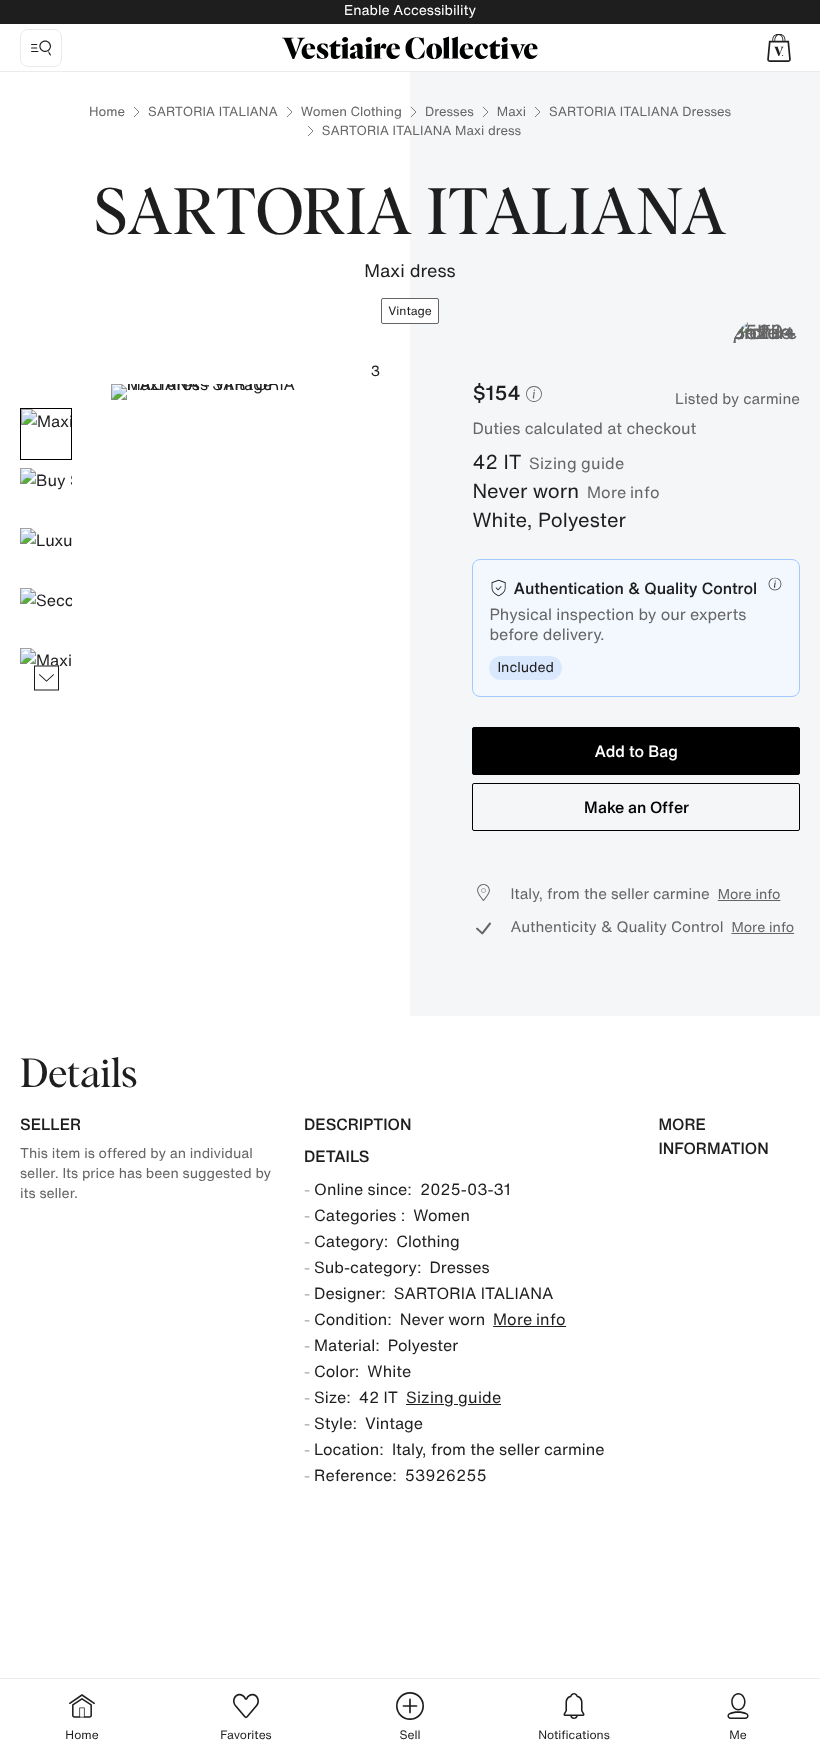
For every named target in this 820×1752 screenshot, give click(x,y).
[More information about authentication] (775, 584)
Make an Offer (636, 807)
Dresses (449, 111)
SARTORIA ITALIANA (213, 111)
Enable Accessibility (410, 10)
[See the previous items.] (46, 408)
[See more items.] (46, 678)
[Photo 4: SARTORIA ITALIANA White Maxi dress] (46, 614)
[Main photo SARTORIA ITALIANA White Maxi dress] (46, 434)
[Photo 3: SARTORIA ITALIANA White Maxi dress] (46, 554)
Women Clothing (351, 111)
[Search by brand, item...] (41, 48)
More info (623, 492)
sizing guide (576, 463)
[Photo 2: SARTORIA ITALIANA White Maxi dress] (46, 494)
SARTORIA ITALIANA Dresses (640, 111)
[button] (779, 48)
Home (107, 111)
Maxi (511, 111)
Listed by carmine (737, 399)
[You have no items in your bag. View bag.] (779, 48)
